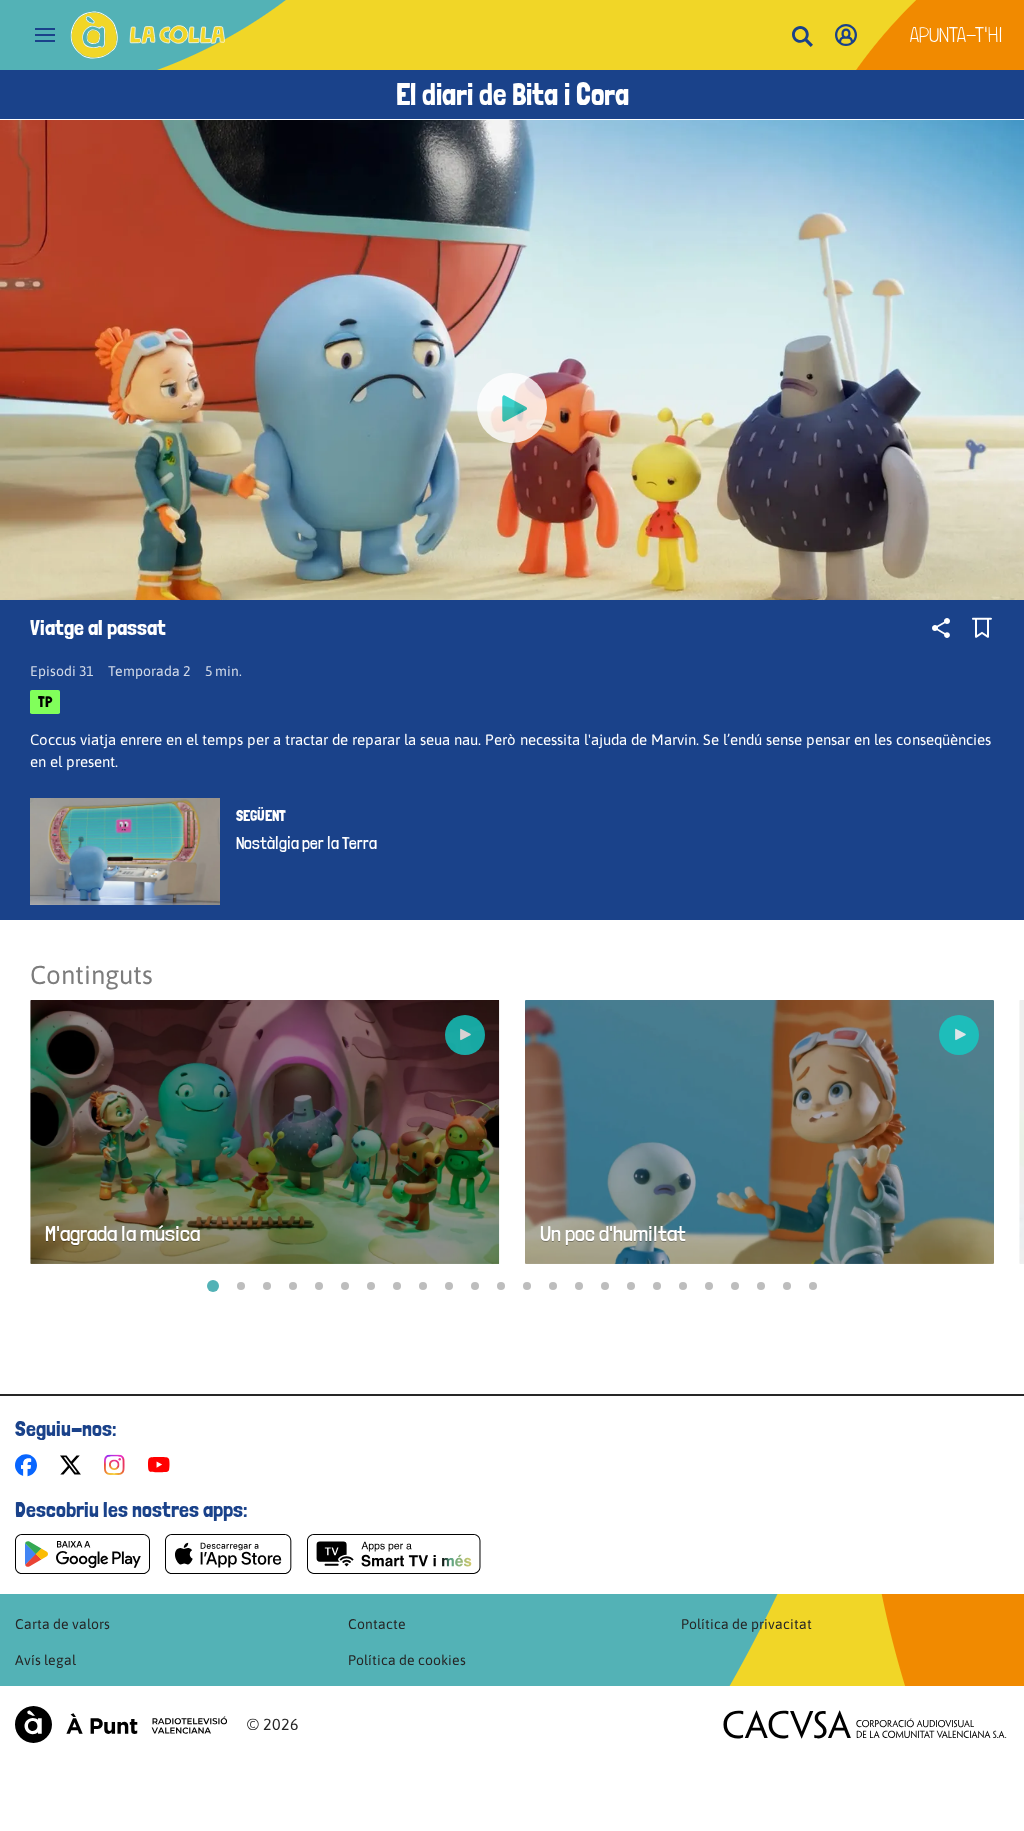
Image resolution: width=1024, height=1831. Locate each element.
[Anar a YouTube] (163, 1465)
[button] (213, 1286)
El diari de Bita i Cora (512, 94)
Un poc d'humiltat (613, 1233)
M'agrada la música (122, 1233)
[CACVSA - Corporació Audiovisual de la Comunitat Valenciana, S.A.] (865, 1724)
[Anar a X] (74, 1465)
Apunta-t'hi (956, 35)
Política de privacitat (746, 1624)
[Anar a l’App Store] (228, 1554)
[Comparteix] (941, 628)
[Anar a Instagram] (118, 1465)
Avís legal (45, 1660)
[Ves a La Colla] (148, 35)
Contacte (377, 1624)
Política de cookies (407, 1660)
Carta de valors (62, 1624)
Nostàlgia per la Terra (306, 843)
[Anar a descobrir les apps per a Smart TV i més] (394, 1554)
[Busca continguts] (802, 37)
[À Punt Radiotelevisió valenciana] (121, 1724)
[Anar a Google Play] (82, 1554)
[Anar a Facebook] (30, 1465)
